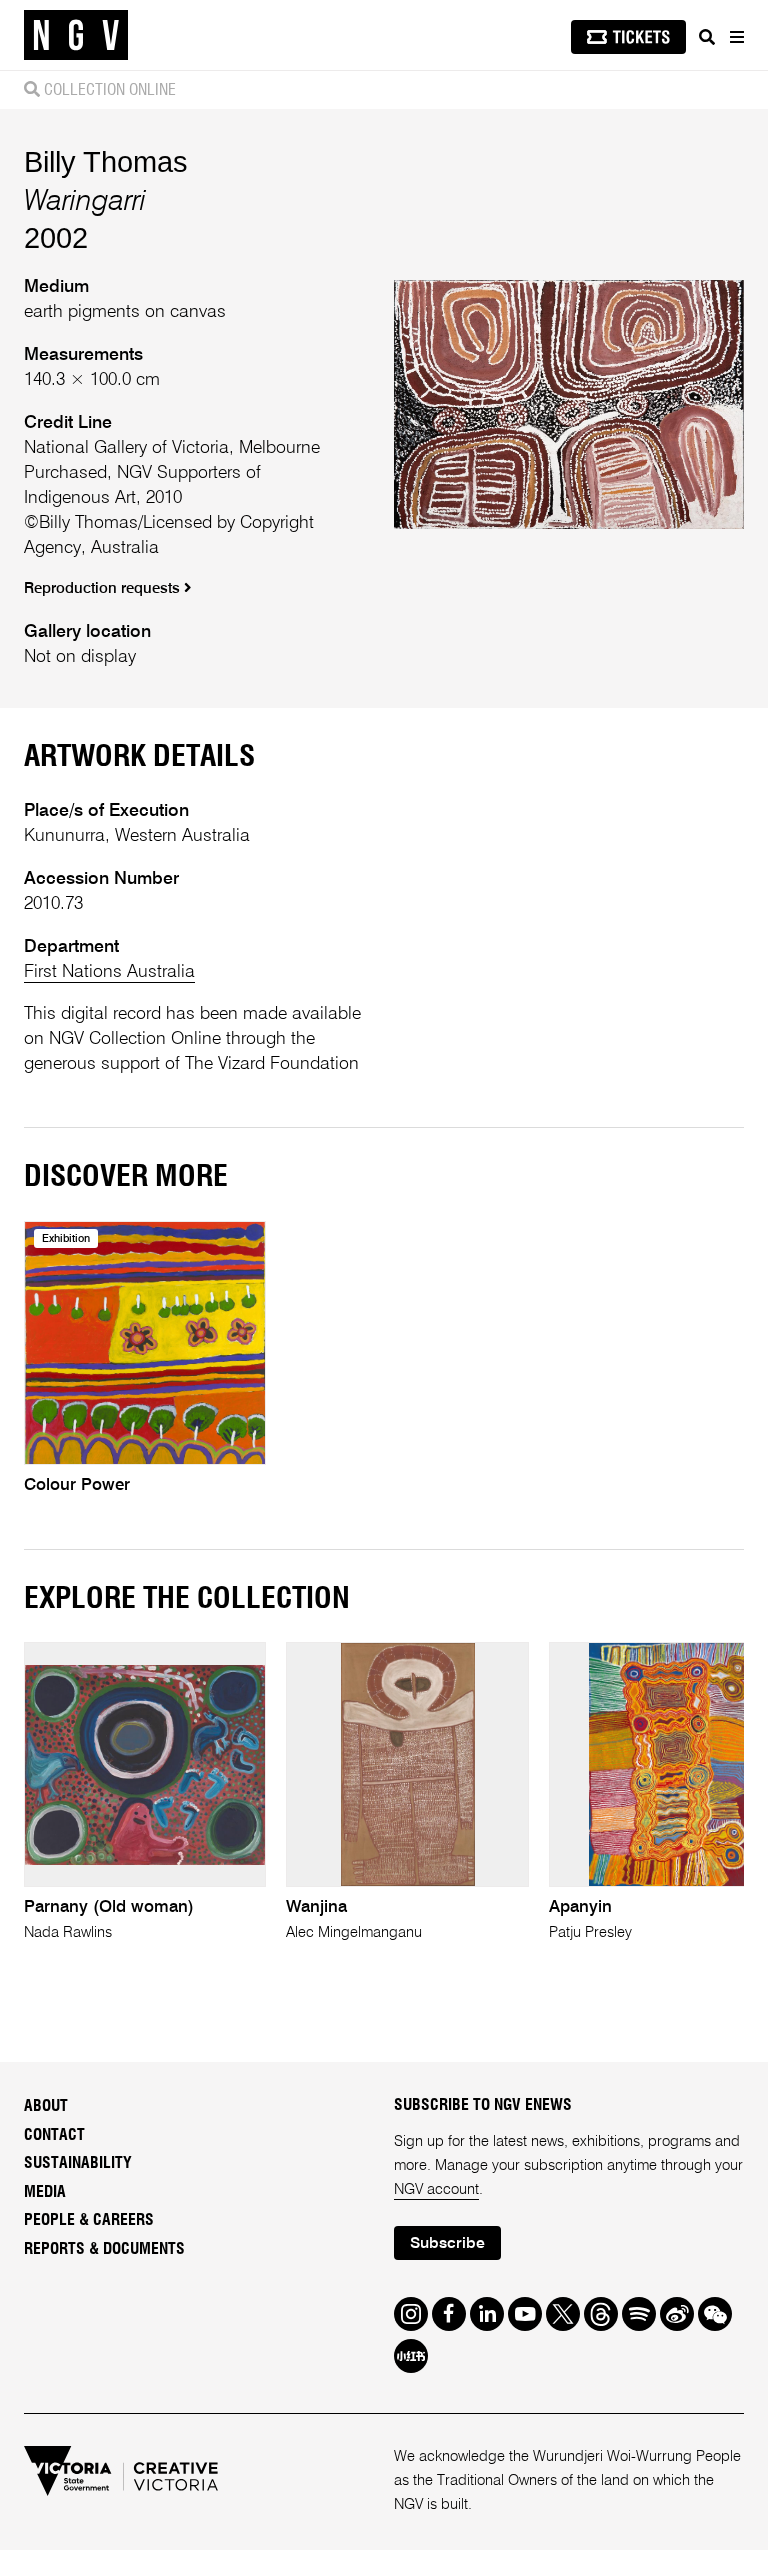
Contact (54, 2135)
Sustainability (78, 2163)
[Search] (707, 37)
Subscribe (447, 2244)
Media (45, 2192)
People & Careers (89, 2220)
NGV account (436, 2190)
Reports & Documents (104, 2249)
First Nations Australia (109, 972)
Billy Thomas (106, 161)
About (46, 2106)
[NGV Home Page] (76, 35)
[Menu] (736, 37)
